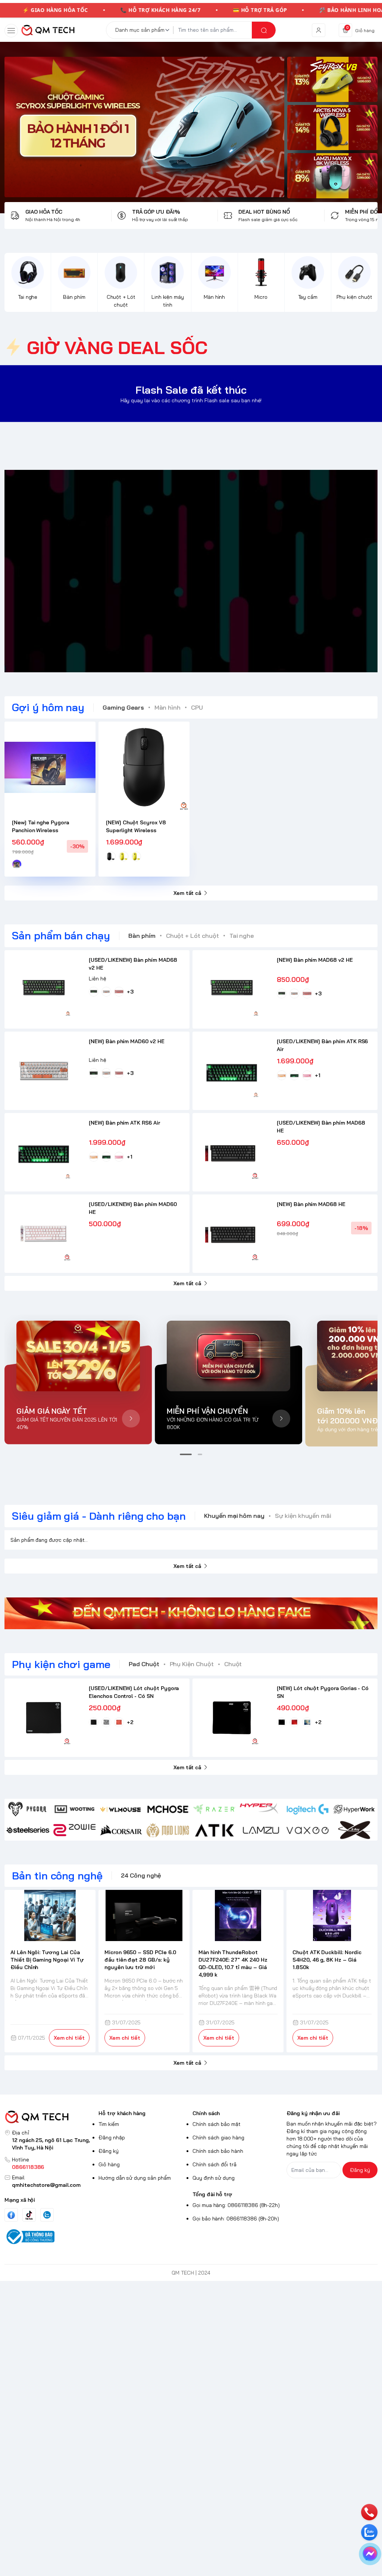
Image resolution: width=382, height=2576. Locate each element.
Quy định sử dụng (214, 2178)
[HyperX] (261, 1809)
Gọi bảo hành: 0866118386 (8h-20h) (236, 2219)
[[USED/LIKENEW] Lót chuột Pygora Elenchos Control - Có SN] (44, 1718)
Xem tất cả (187, 893)
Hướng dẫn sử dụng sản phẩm (135, 2178)
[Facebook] (11, 2215)
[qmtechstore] (48, 30)
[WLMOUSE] (121, 1809)
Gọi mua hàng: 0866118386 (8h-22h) (236, 2205)
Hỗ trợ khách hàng (122, 2113)
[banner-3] (332, 176)
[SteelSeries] (28, 1830)
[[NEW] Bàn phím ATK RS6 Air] (44, 1152)
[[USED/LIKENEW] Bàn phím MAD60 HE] (44, 1234)
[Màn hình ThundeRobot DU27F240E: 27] (238, 1915)
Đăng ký (109, 2151)
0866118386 (28, 2167)
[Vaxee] (308, 1830)
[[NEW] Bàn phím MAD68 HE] (232, 1234)
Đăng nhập (112, 2138)
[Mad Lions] (168, 1830)
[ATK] (214, 1830)
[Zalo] (47, 2215)
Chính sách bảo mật (217, 2124)
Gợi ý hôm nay (48, 707)
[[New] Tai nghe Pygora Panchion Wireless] (50, 767)
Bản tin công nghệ (57, 1876)
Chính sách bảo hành (218, 2151)
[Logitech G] (308, 1809)
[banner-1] (332, 79)
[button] (186, 1454)
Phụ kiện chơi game (61, 1664)
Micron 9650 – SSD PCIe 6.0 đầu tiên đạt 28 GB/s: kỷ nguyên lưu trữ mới (140, 1960)
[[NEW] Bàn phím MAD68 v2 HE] (232, 989)
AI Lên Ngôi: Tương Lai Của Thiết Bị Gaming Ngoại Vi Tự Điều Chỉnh (47, 1960)
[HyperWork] (354, 1809)
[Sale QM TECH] (144, 127)
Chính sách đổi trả (215, 2164)
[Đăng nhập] (319, 30)
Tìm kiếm (109, 2124)
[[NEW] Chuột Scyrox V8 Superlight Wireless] (144, 767)
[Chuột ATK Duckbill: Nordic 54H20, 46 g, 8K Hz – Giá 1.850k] (332, 1915)
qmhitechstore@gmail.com (46, 2185)
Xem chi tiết (69, 2038)
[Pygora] (28, 1809)
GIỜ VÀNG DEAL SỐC (117, 347)
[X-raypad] (354, 1830)
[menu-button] (11, 31)
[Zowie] (74, 1830)
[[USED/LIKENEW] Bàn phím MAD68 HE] (232, 1152)
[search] (264, 30)
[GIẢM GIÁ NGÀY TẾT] (78, 1356)
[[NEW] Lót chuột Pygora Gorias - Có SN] (232, 1718)
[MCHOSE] (168, 1809)
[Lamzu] (261, 1830)
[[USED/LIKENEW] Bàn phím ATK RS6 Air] (232, 1071)
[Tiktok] (29, 2215)
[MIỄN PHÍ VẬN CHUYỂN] (228, 1356)
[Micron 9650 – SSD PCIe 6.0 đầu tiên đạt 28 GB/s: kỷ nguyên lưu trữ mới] (144, 1915)
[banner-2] (332, 128)
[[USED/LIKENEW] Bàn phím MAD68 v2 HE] (44, 989)
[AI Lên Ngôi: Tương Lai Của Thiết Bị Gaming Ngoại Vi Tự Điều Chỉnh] (50, 1915)
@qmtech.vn (152, 571)
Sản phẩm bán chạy (61, 935)
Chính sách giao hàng (218, 2138)
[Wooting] (74, 1809)
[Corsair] (121, 1830)
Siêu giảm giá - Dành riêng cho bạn (99, 1516)
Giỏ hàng (109, 2164)
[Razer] (214, 1809)
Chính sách (206, 2113)
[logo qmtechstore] (50, 2117)
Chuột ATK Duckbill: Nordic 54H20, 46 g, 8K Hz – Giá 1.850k (327, 1960)
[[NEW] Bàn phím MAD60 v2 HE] (44, 1071)
